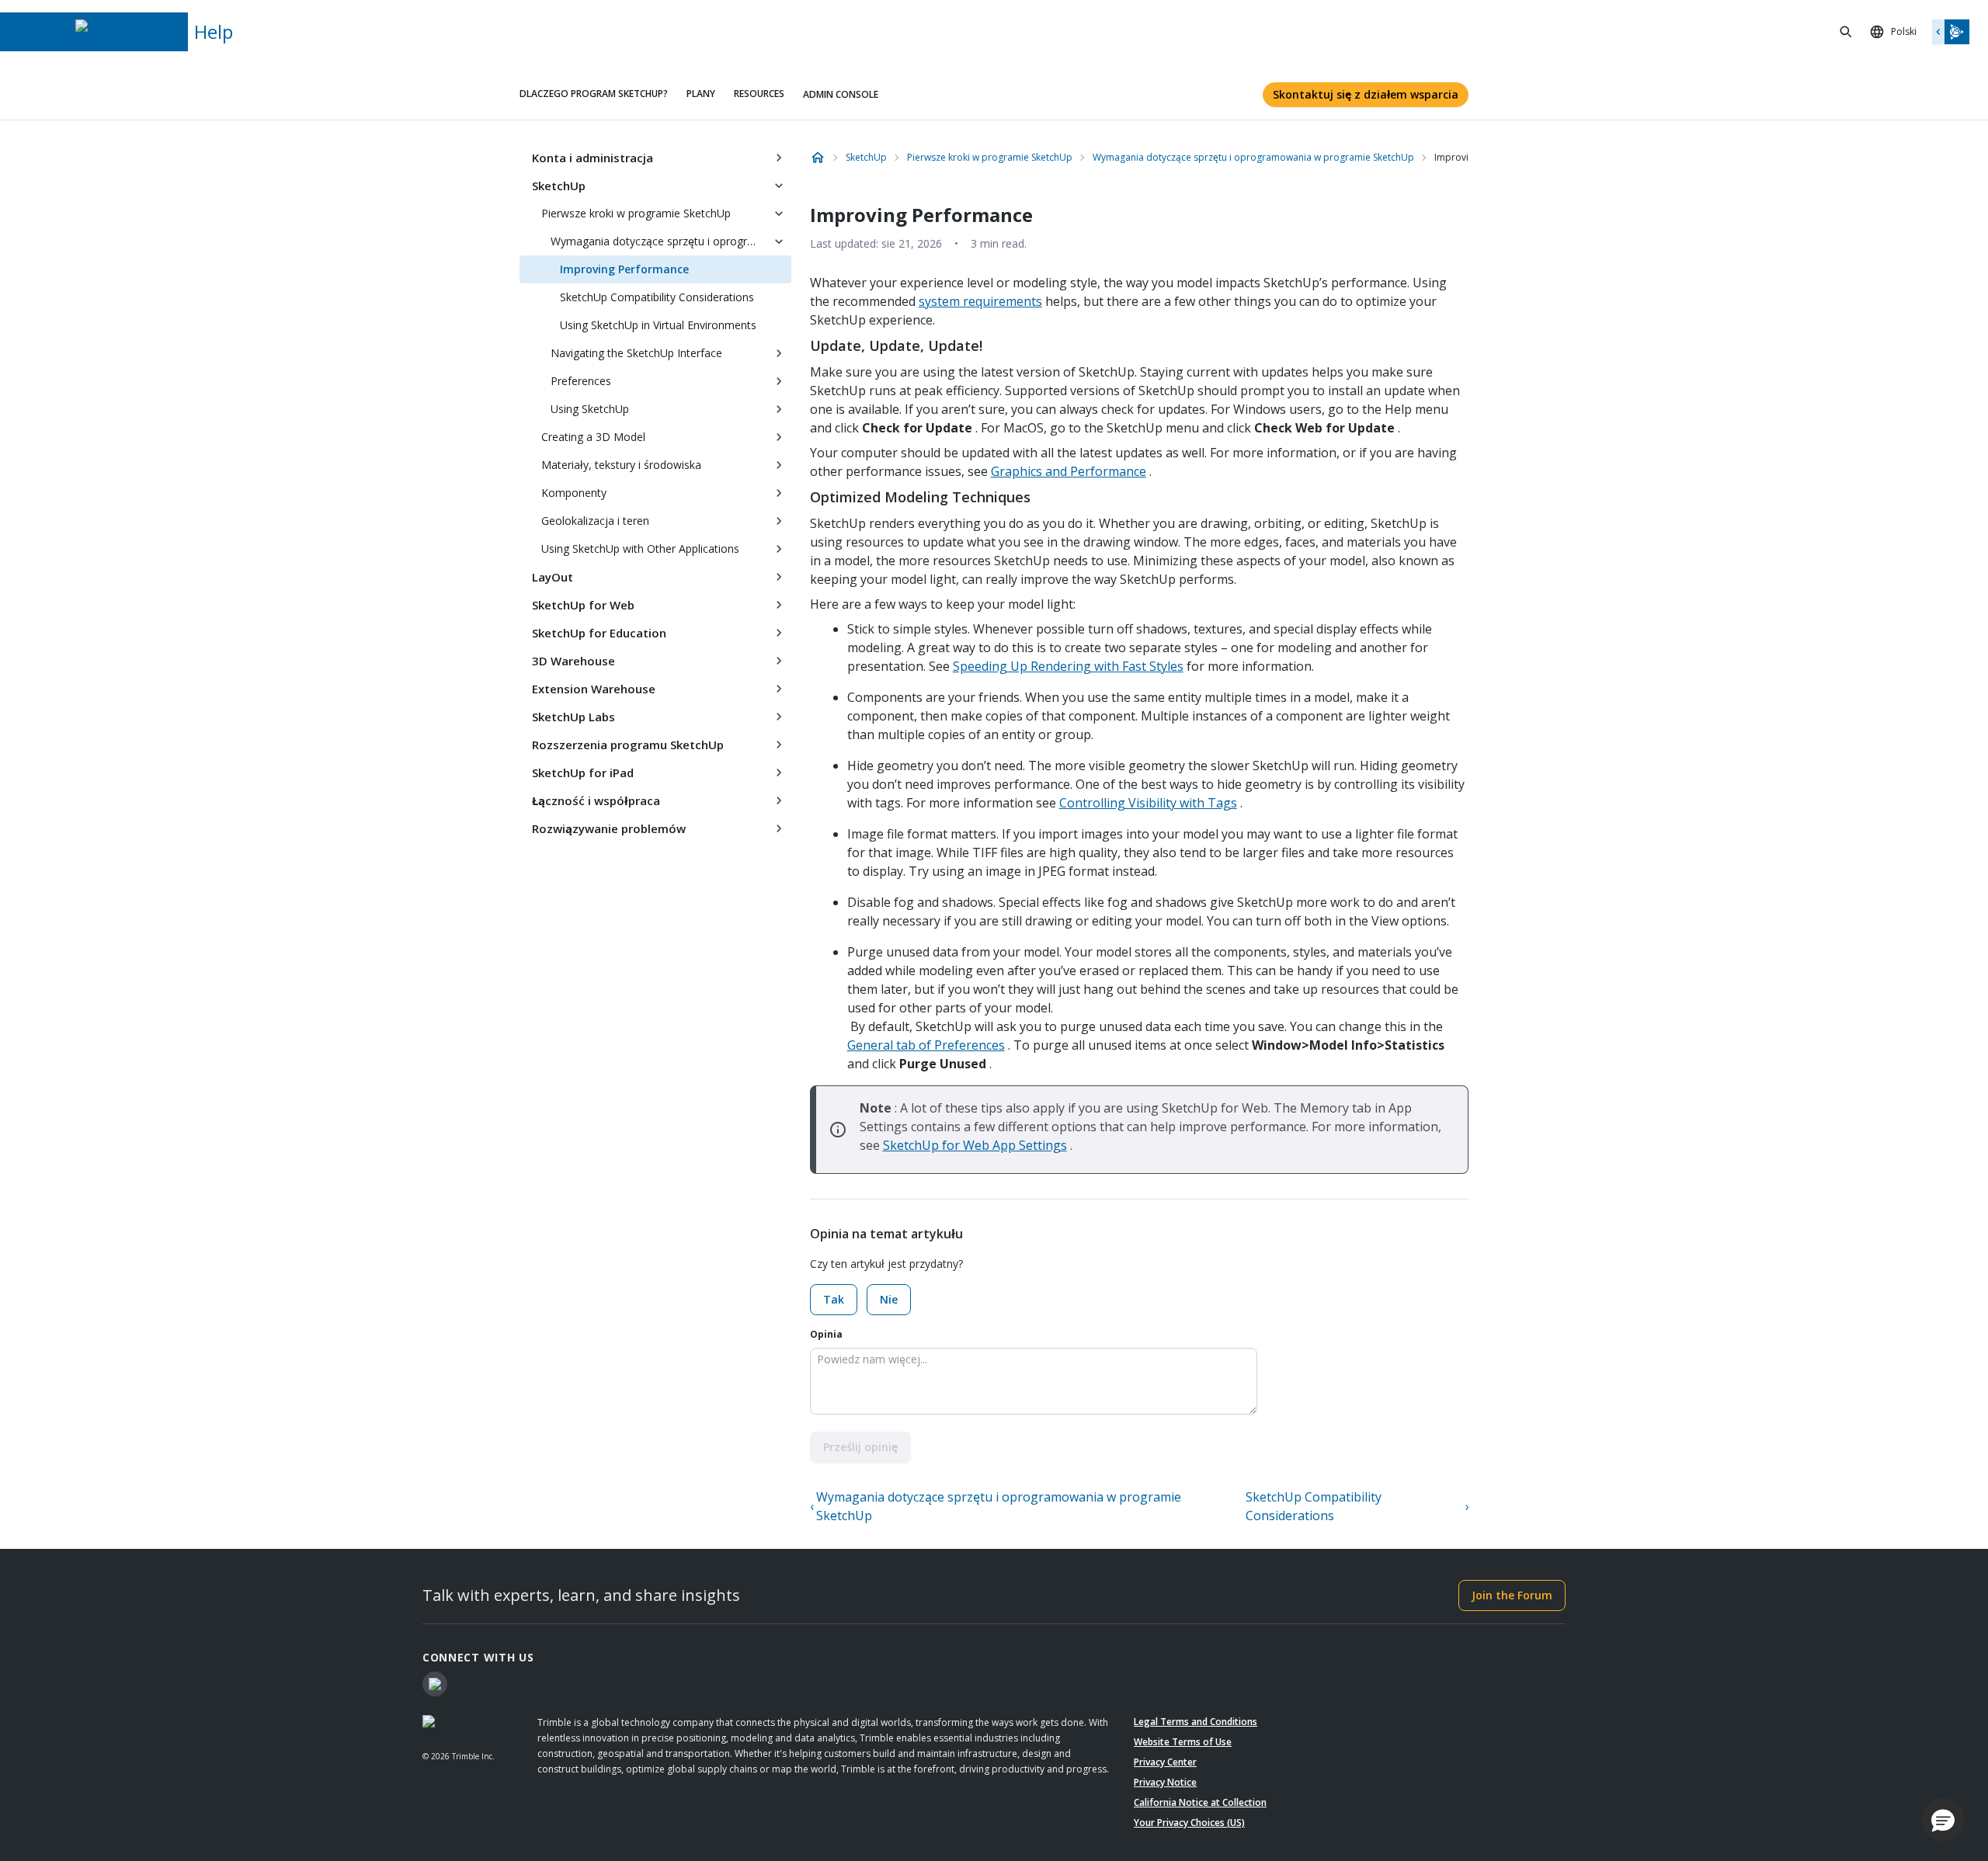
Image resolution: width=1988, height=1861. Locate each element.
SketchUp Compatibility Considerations (657, 297)
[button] (1943, 1820)
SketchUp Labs (573, 717)
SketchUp (559, 186)
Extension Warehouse (594, 689)
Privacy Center (1165, 1762)
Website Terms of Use (1183, 1742)
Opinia (826, 1334)
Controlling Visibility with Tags (1148, 803)
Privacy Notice (1165, 1782)
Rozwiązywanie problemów (609, 828)
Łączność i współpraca (596, 800)
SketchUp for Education (599, 633)
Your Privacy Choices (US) (1189, 1823)
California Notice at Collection (1200, 1802)
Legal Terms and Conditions (1196, 1722)
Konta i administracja (593, 158)
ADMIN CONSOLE (841, 94)
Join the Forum (1512, 1595)
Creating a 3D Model (593, 437)
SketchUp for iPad (583, 773)
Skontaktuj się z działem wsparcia (1366, 94)
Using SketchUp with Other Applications (640, 549)
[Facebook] (435, 1684)
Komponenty (574, 493)
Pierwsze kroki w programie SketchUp (636, 213)
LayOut (553, 577)
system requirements (980, 301)
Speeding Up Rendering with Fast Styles (1068, 666)
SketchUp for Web (583, 605)
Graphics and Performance (1069, 471)
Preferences (581, 381)
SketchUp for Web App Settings (975, 1145)
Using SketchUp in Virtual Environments (658, 325)
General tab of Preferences (926, 1045)
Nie (889, 1299)
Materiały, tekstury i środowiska (621, 465)
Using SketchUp (590, 409)
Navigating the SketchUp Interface (636, 353)
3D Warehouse (573, 661)
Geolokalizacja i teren (595, 521)
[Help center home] (818, 158)
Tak (834, 1299)
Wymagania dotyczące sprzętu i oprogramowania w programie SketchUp (659, 241)
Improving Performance (624, 269)
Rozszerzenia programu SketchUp (628, 745)
